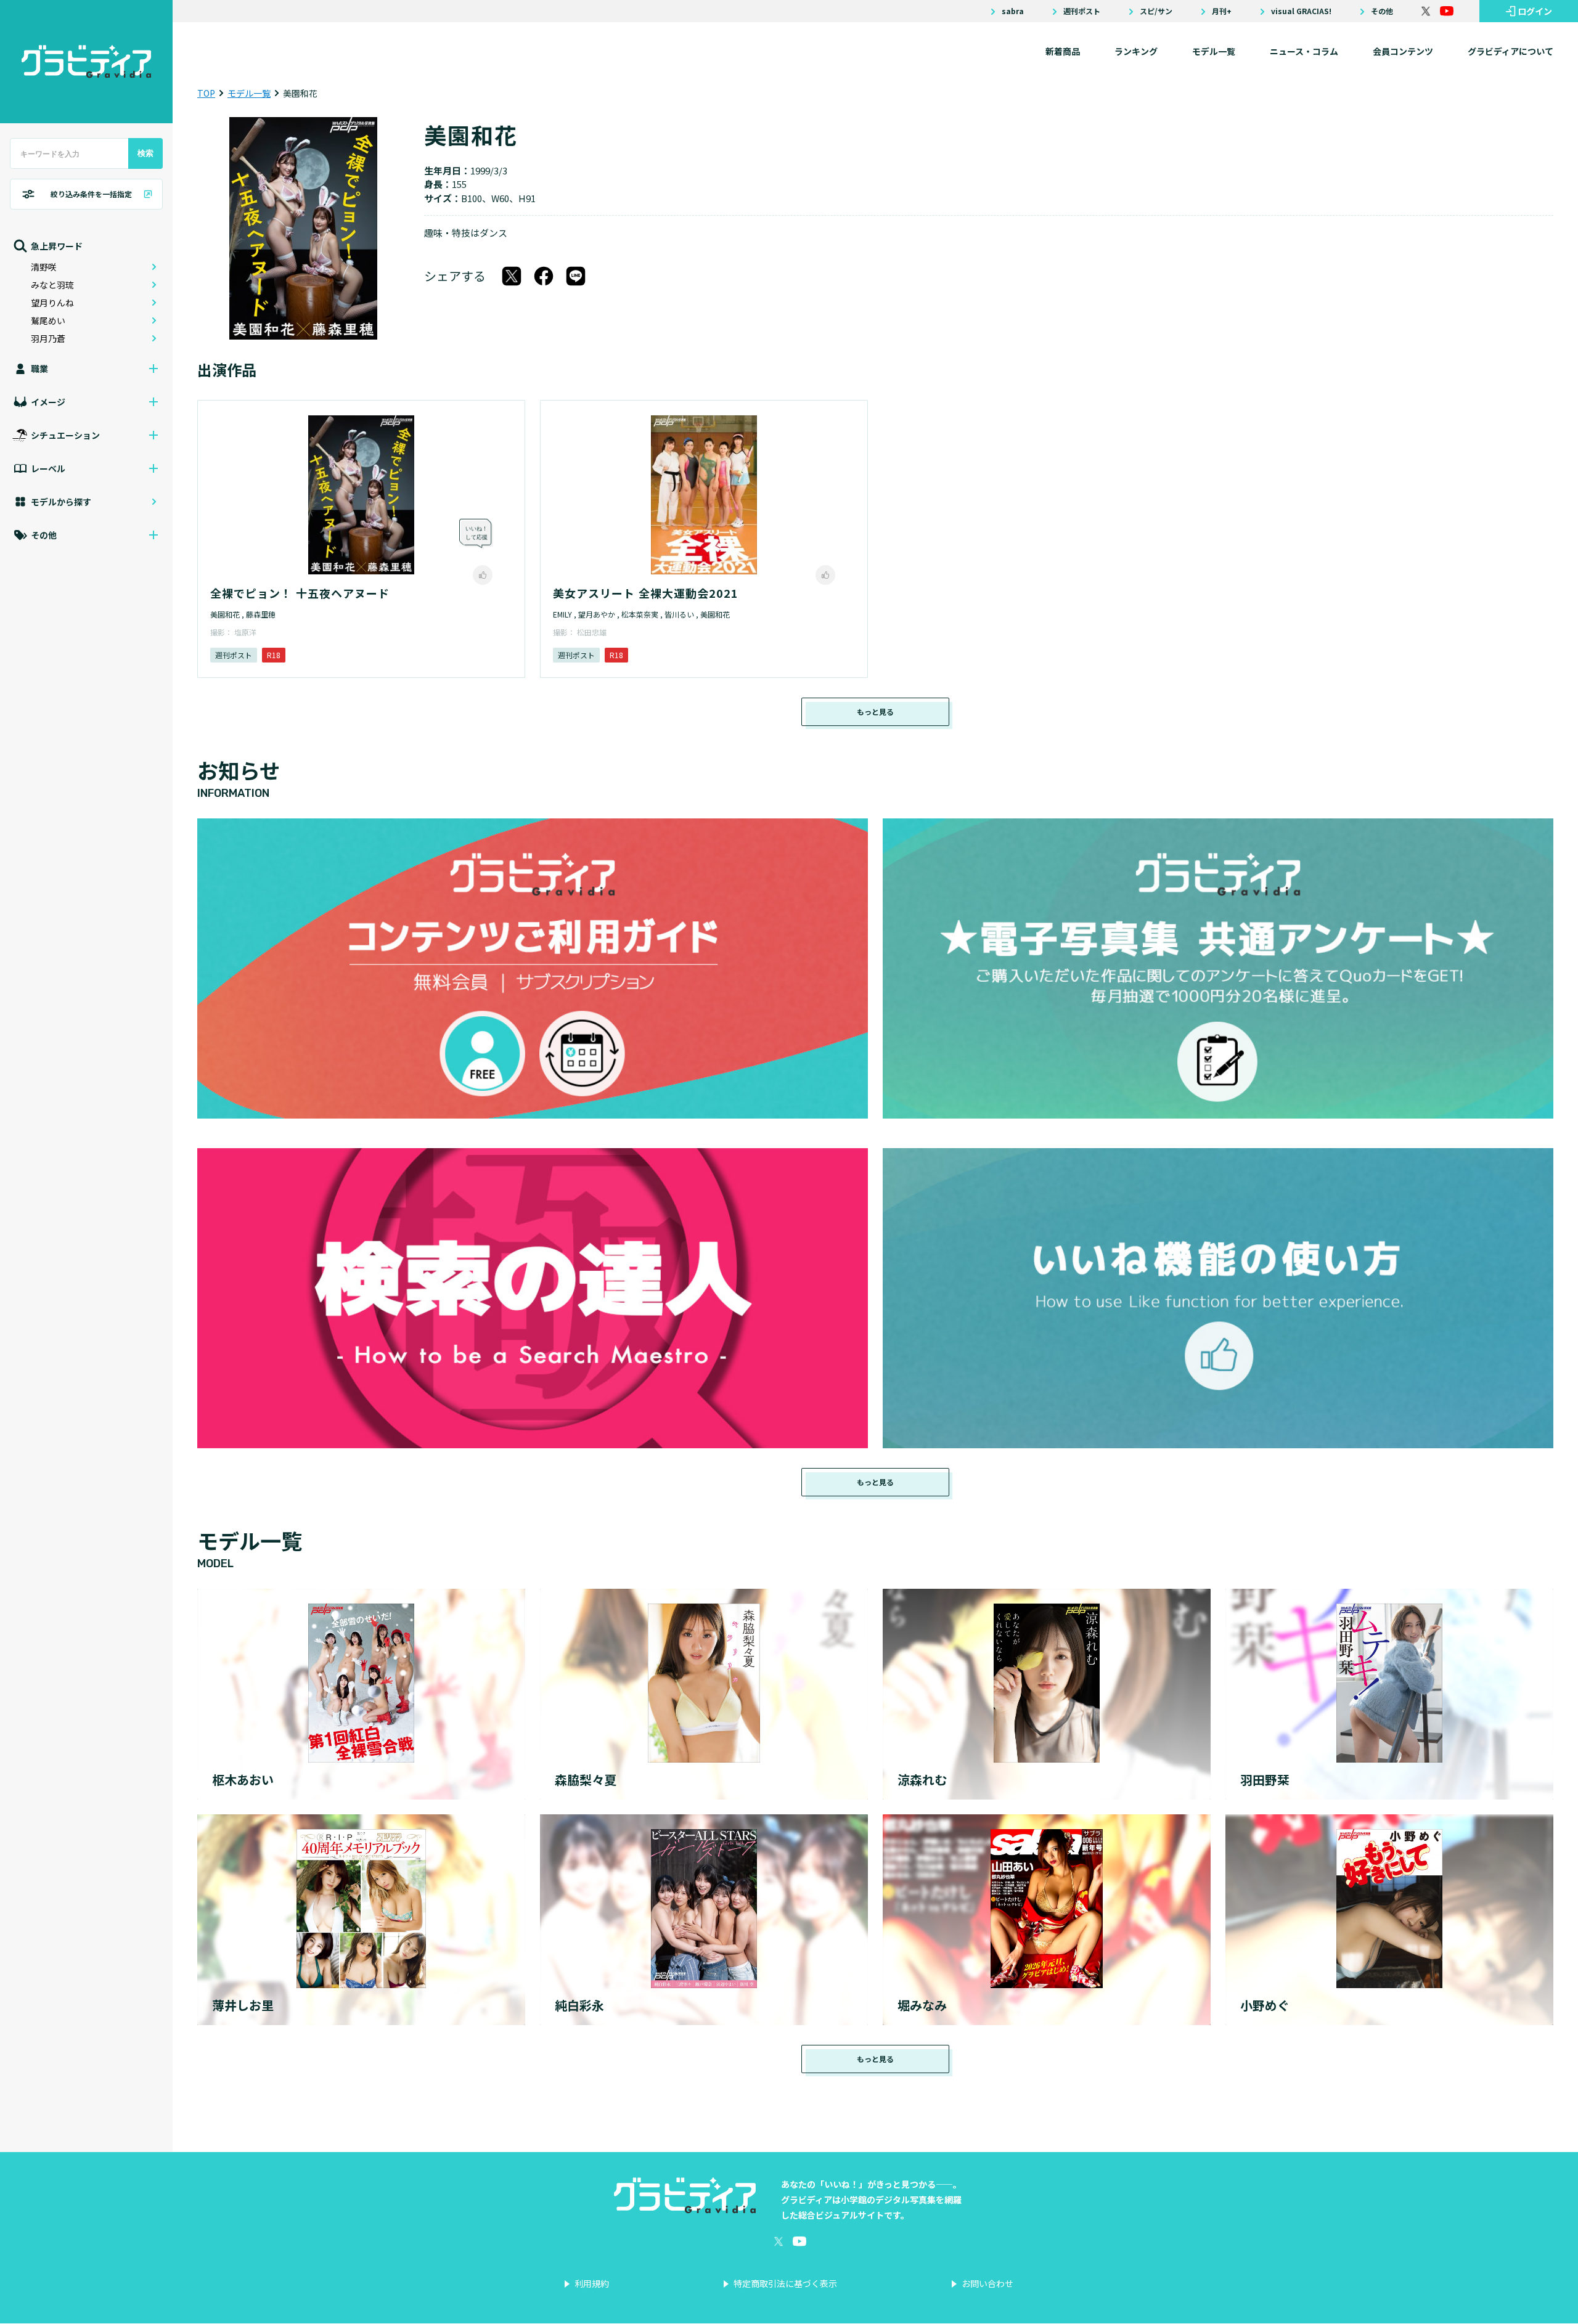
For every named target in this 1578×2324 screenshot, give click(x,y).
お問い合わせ (987, 2283)
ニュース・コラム (1304, 51)
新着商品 (1063, 51)
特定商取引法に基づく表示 (785, 2283)
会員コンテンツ (1403, 51)
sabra (1013, 11)
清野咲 (44, 267)
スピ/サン (1156, 11)
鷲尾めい (48, 320)
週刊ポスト (1082, 11)
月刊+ (1222, 11)
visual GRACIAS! (1301, 11)
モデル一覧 (1214, 51)
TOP (206, 93)
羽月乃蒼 (48, 338)
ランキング (1136, 51)
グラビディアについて (1511, 51)
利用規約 (592, 2283)
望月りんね (52, 303)
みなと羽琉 (52, 285)
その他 (1382, 11)
